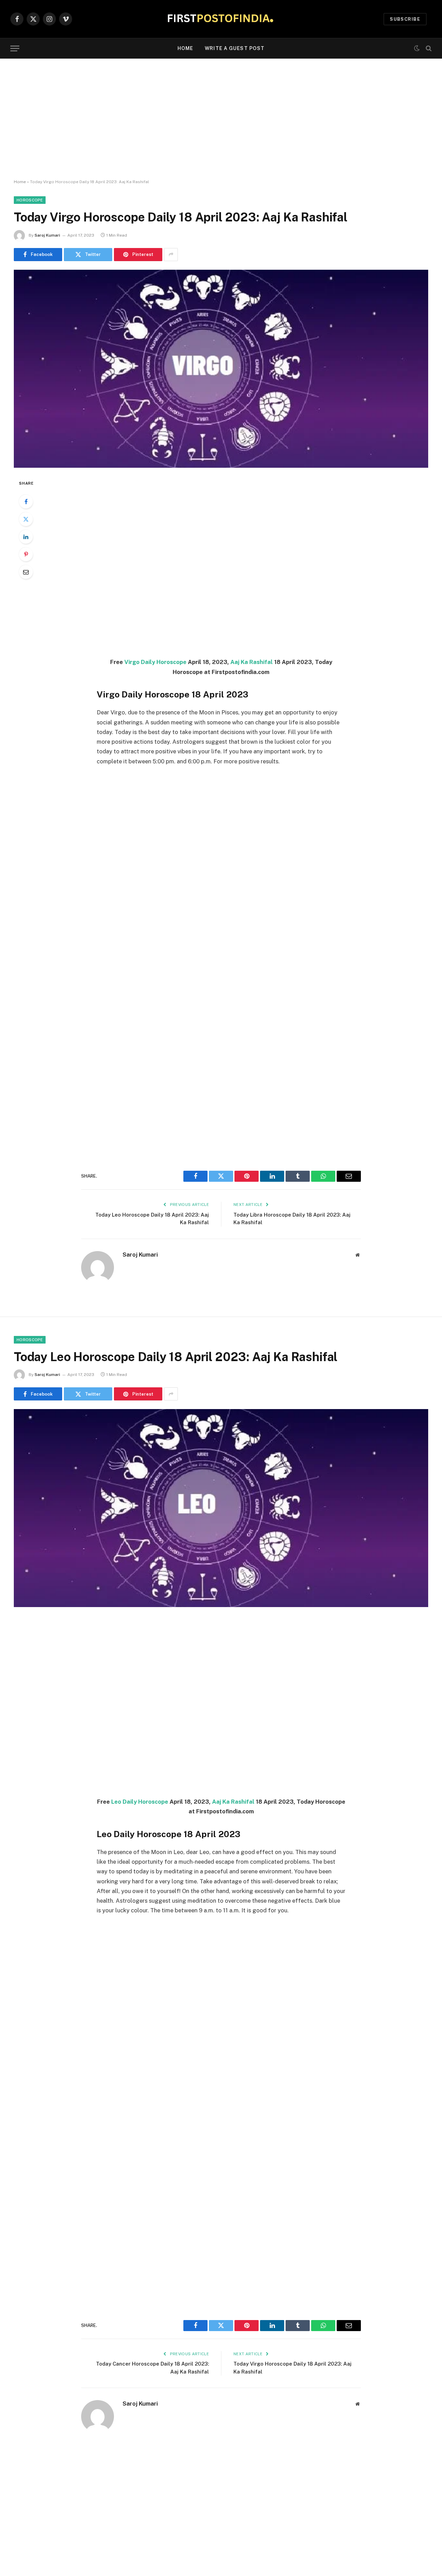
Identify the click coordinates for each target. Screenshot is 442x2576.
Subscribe (405, 19)
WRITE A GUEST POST (235, 48)
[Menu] (15, 48)
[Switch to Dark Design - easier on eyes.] (417, 48)
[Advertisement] (221, 119)
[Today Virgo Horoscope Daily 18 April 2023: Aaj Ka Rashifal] (221, 369)
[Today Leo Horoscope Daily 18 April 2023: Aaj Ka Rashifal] (221, 1508)
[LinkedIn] (26, 537)
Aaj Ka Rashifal (252, 662)
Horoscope (30, 200)
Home (185, 48)
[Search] (428, 48)
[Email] (26, 572)
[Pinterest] (26, 554)
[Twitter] (26, 519)
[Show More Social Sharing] (171, 255)
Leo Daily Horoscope (140, 1802)
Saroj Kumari (47, 235)
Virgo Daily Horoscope (155, 662)
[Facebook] (26, 502)
